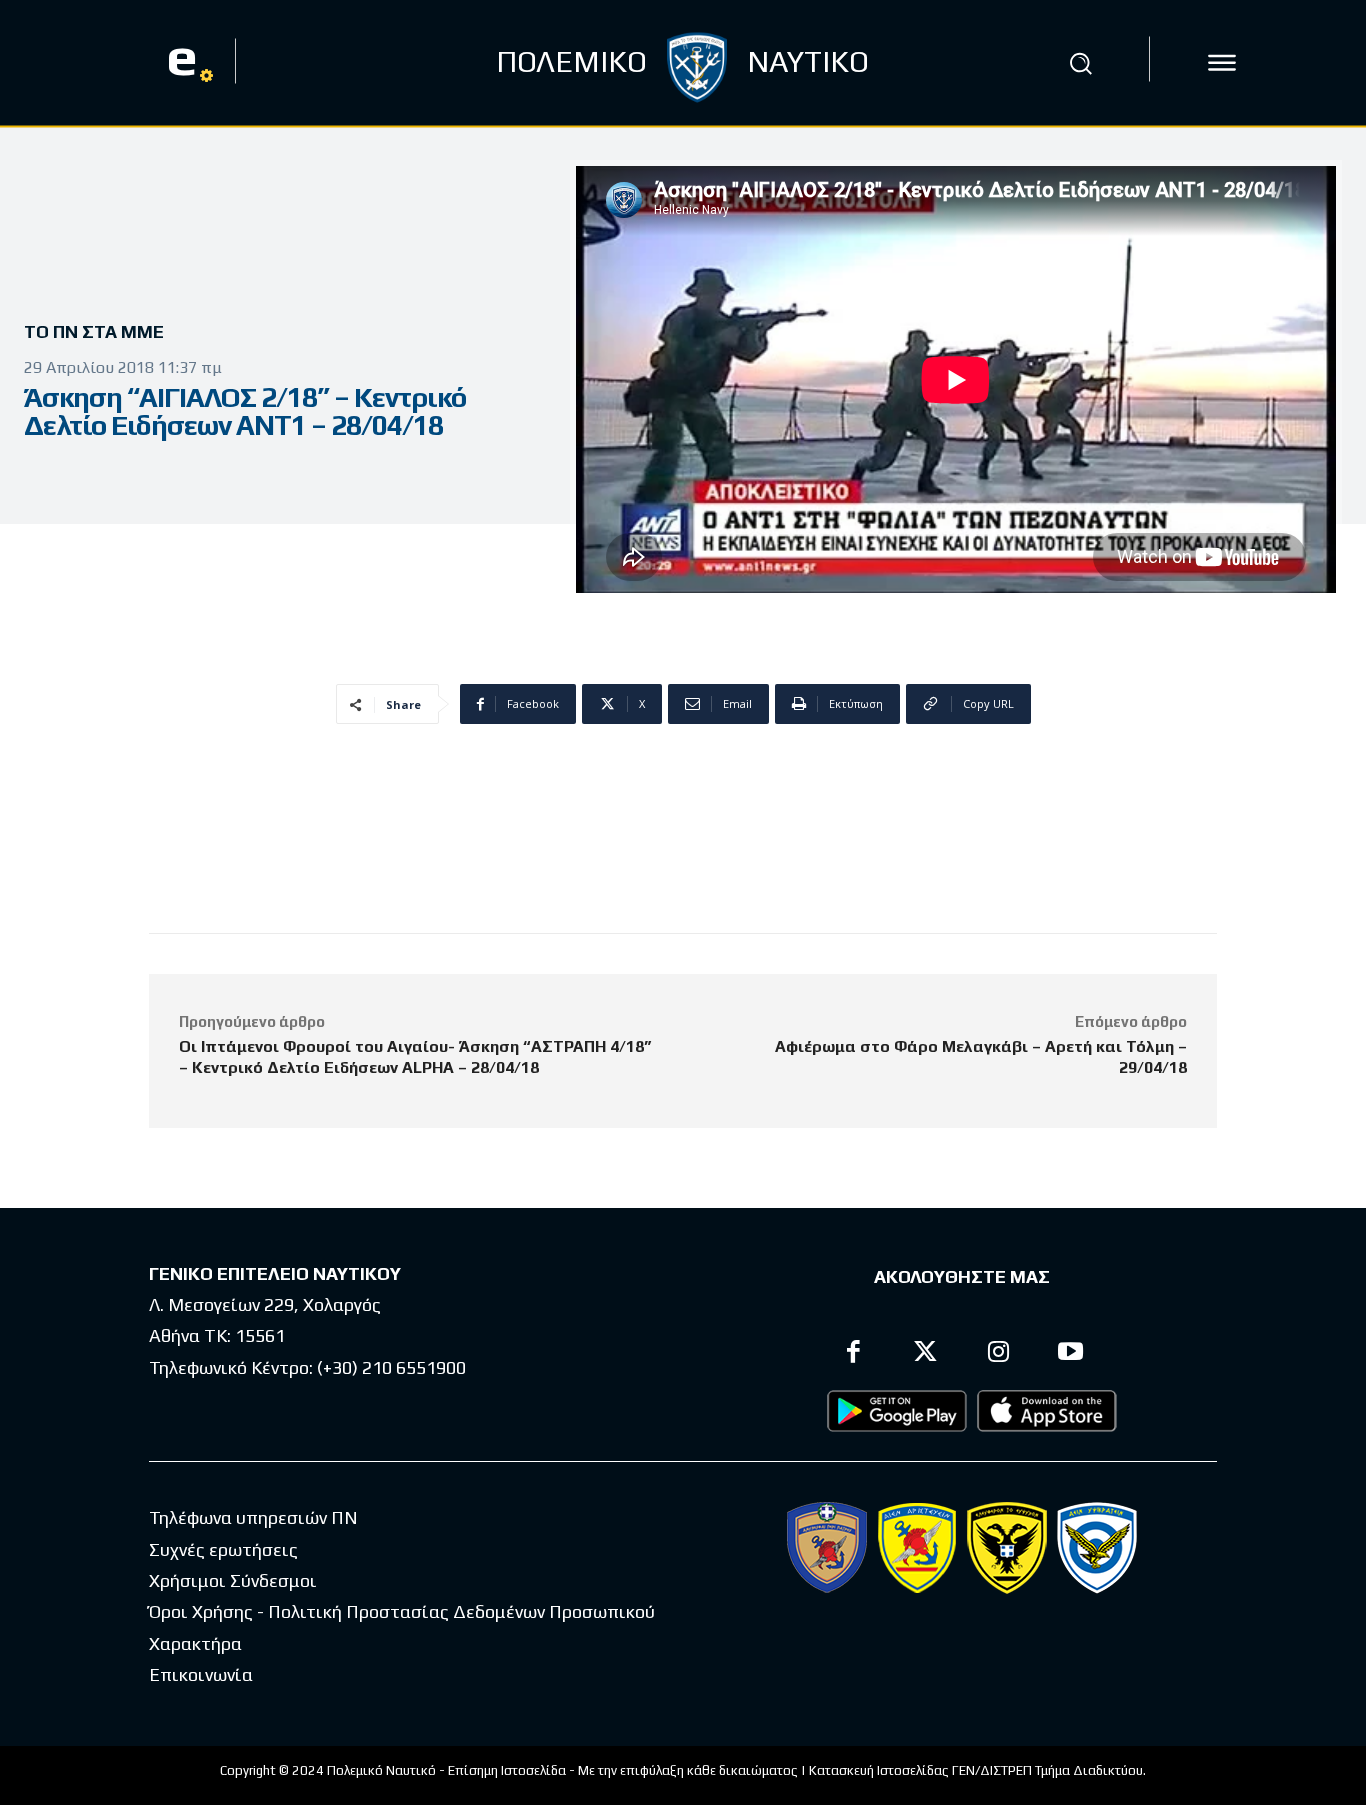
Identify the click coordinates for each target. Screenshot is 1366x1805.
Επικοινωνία (201, 1674)
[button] (1081, 63)
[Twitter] (926, 1354)
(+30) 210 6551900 (391, 1367)
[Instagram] (998, 1354)
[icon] (1222, 63)
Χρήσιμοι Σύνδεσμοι (233, 1580)
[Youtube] (1071, 1354)
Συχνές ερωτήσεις (223, 1549)
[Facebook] (853, 1354)
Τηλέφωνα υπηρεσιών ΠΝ (253, 1517)
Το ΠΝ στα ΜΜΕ (94, 331)
